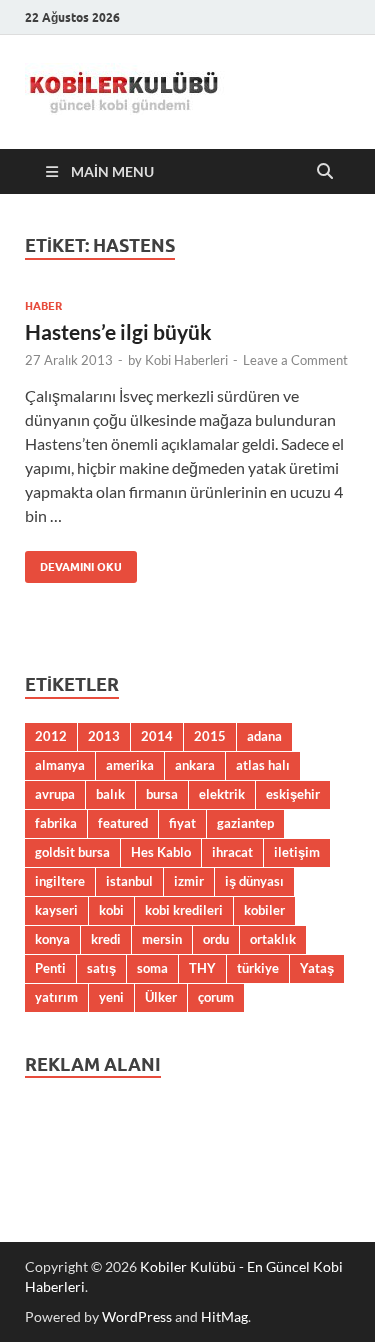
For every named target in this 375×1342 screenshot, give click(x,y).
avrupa (55, 794)
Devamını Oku (73, 562)
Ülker (161, 997)
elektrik (222, 794)
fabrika (56, 823)
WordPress (137, 1316)
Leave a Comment (295, 360)
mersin (162, 939)
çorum (216, 997)
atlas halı (263, 765)
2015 (210, 736)
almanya (60, 765)
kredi (106, 939)
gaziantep (245, 823)
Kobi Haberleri (186, 360)
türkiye (258, 968)
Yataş (317, 968)
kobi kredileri (184, 910)
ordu (216, 939)
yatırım (56, 997)
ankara (195, 765)
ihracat (232, 852)
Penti (50, 968)
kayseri (56, 910)
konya (52, 939)
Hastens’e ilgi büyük (118, 331)
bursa (162, 794)
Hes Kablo (161, 852)
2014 (157, 736)
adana (264, 736)
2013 (104, 736)
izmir (189, 881)
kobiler (264, 910)
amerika (130, 765)
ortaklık (273, 939)
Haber (43, 306)
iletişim (297, 852)
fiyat (182, 823)
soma (152, 968)
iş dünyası (254, 881)
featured (123, 823)
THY (202, 968)
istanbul (129, 881)
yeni (111, 997)
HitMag (224, 1316)
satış (101, 968)
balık (110, 794)
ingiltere (60, 881)
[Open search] (325, 172)
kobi (111, 910)
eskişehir (293, 794)
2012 (51, 736)
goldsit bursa (72, 852)
